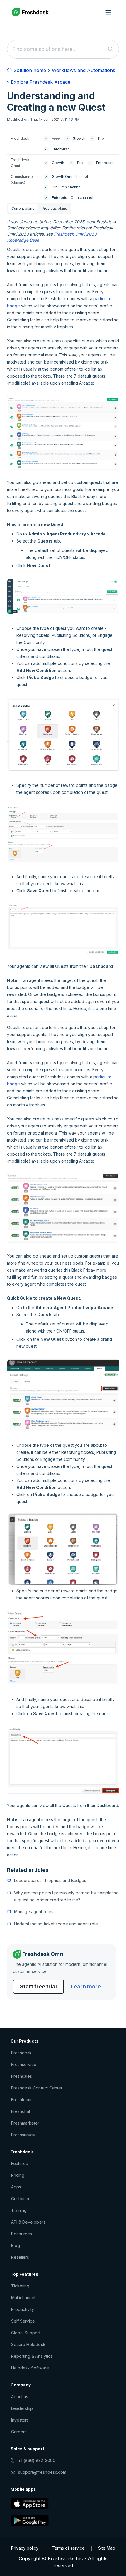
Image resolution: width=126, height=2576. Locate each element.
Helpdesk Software (30, 2368)
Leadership (22, 2408)
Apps (16, 2187)
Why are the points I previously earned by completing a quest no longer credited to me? (66, 1896)
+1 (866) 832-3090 (37, 2460)
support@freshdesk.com (42, 2472)
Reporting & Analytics (32, 2356)
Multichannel (23, 2298)
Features (19, 2163)
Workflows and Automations (84, 70)
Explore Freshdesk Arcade (41, 82)
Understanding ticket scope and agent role (56, 1924)
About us (20, 2397)
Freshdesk (21, 2053)
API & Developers (28, 2222)
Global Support (26, 2333)
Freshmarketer (25, 2123)
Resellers (20, 2257)
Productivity (23, 2309)
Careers (19, 2432)
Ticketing (20, 2286)
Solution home (29, 70)
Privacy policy (25, 2548)
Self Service (23, 2321)
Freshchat (21, 2111)
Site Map (107, 2548)
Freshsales (22, 2076)
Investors (20, 2420)
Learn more (86, 1986)
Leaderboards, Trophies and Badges (50, 1880)
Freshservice (24, 2064)
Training (19, 2210)
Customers (21, 2199)
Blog (16, 2245)
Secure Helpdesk (28, 2344)
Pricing (18, 2175)
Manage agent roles (34, 1911)
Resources (22, 2234)
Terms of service (68, 2548)
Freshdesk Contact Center (37, 2088)
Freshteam (21, 2100)
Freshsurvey (23, 2135)
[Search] (111, 49)
